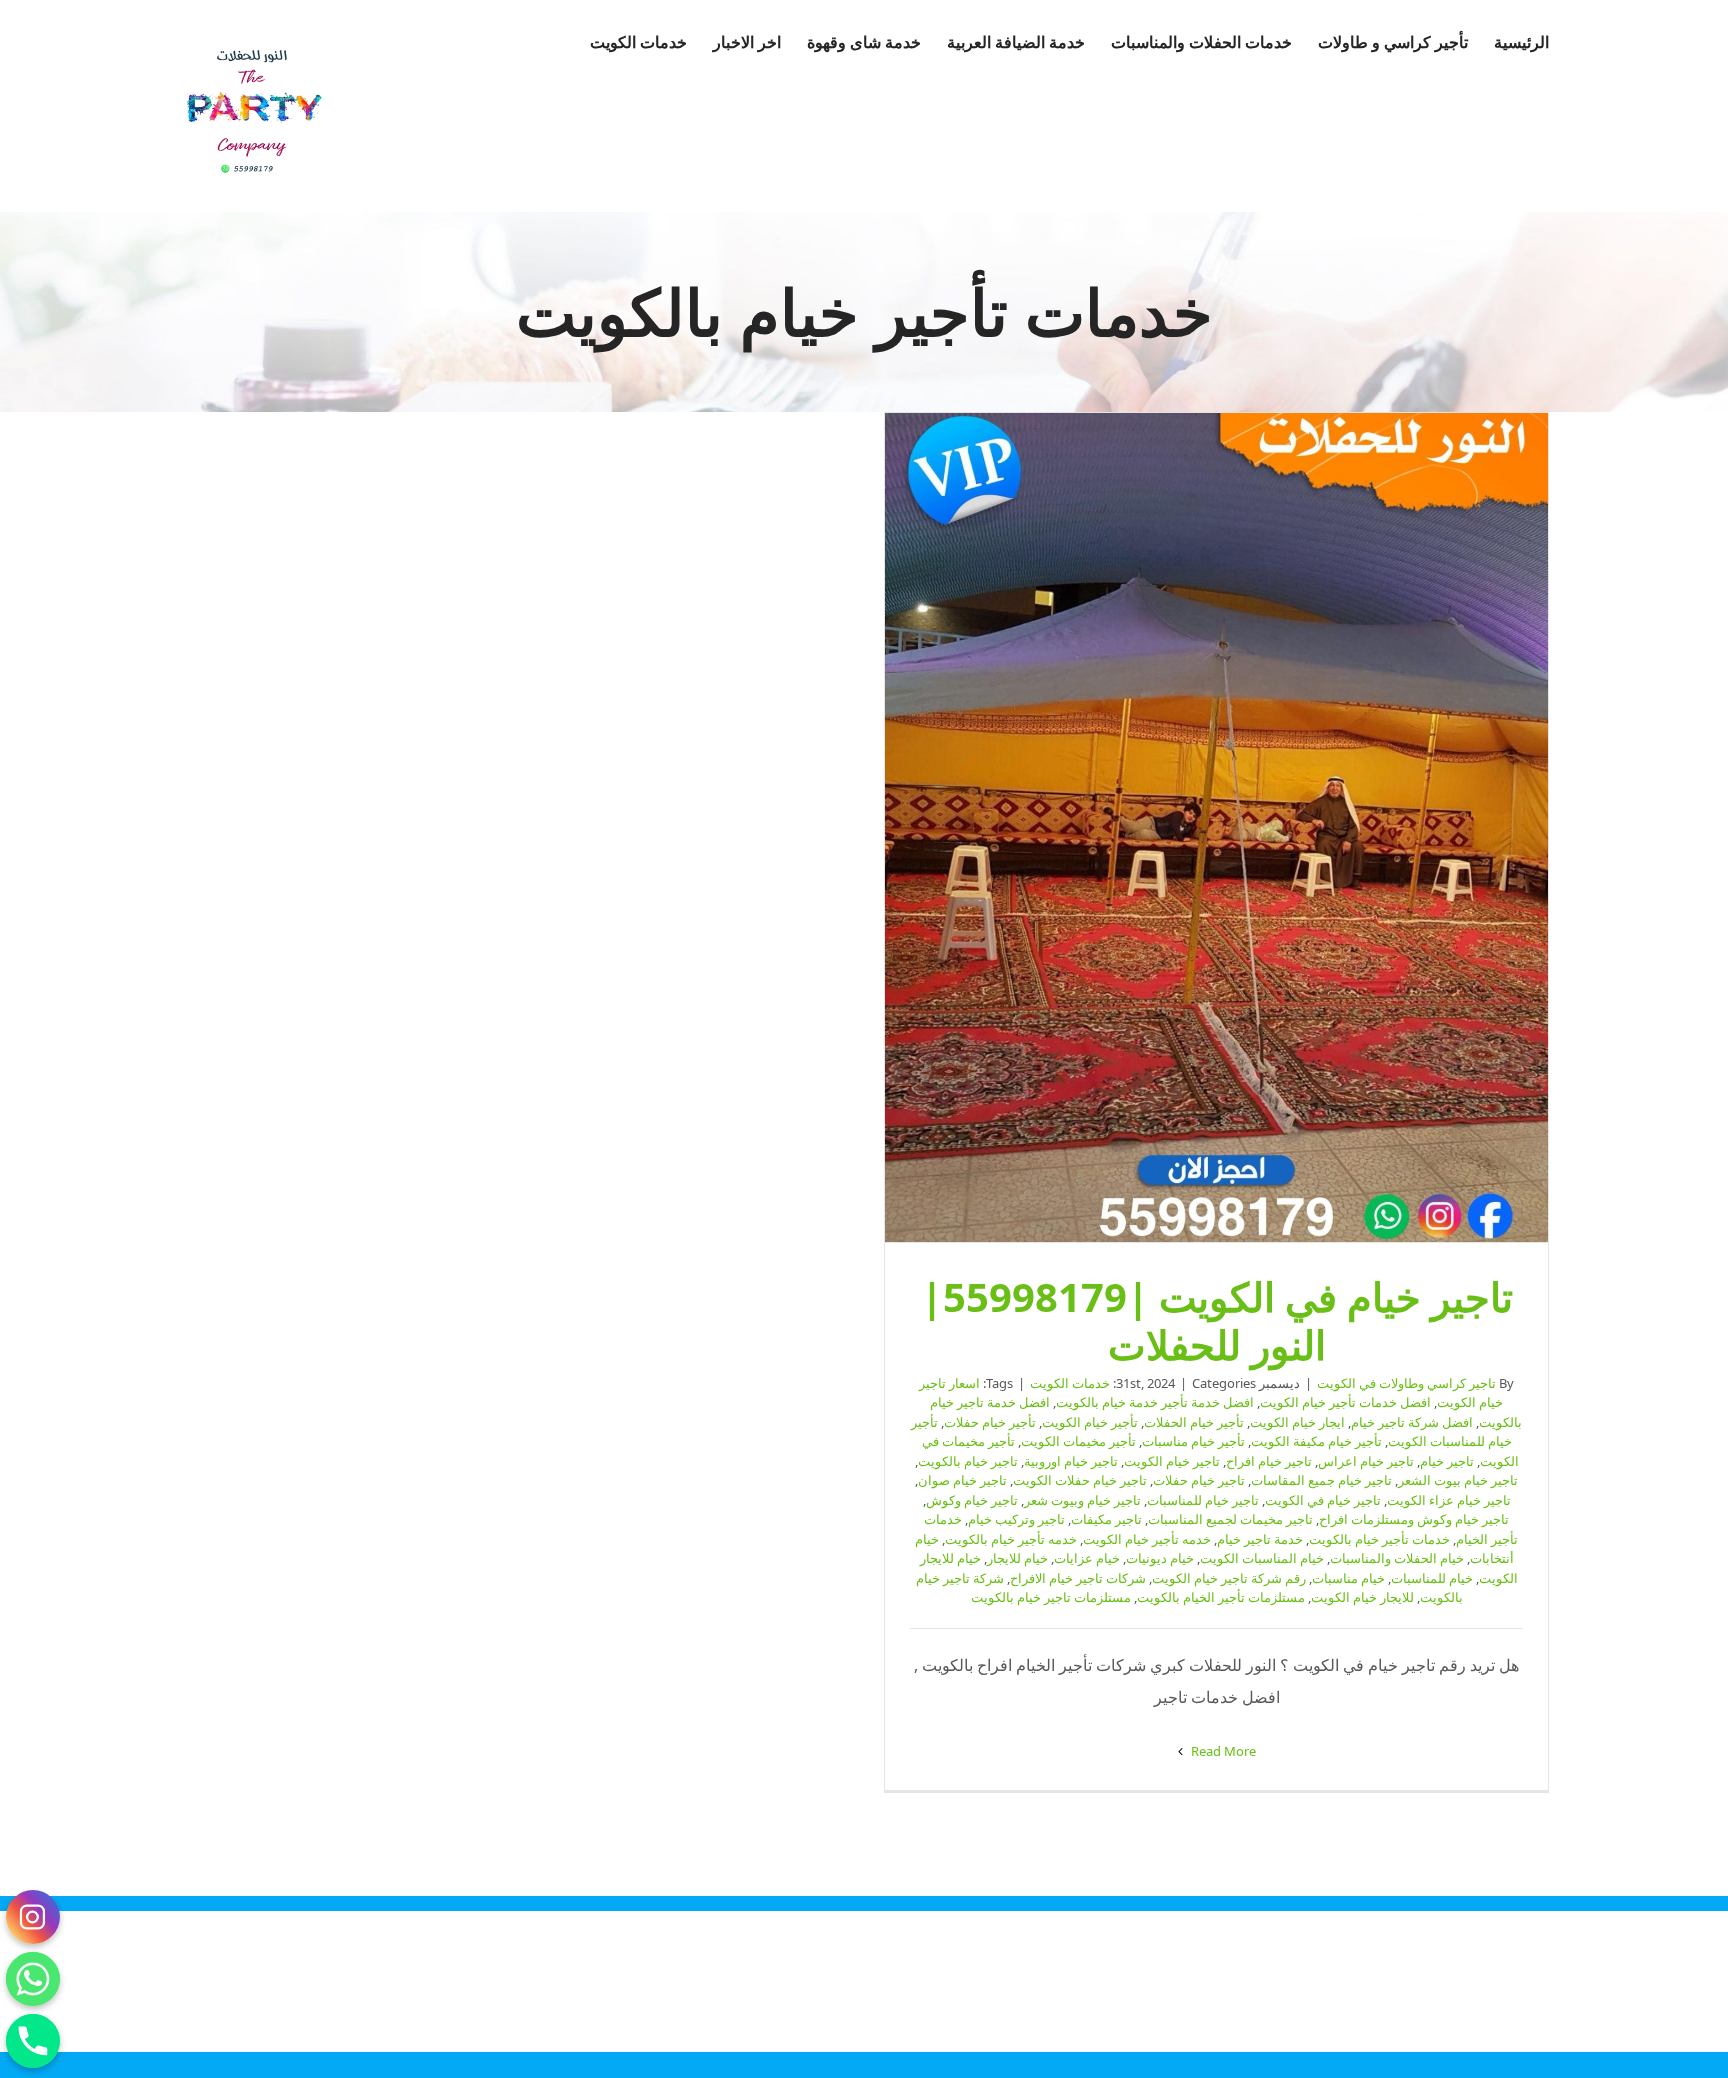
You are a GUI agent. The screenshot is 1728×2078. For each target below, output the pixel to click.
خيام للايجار (1017, 1558)
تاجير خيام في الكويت (1323, 1500)
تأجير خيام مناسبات (1193, 1441)
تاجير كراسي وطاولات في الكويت (1406, 1383)
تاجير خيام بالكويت (968, 1461)
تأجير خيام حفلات (990, 1422)
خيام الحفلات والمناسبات (1397, 1558)
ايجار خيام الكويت (1297, 1422)
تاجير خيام (1447, 1461)
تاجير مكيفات (1106, 1519)
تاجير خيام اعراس (1366, 1461)
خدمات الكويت (1070, 1383)
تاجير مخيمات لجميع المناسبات (1230, 1519)
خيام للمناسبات (1432, 1578)
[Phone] (33, 2041)
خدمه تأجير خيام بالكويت (1011, 1539)
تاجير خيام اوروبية (1071, 1461)
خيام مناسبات (1348, 1578)
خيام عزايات (1087, 1558)
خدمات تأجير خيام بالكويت (1379, 1539)
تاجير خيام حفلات (1199, 1480)
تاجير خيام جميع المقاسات (1321, 1480)
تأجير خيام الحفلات (1194, 1422)
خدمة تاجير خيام (1260, 1539)
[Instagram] (33, 1917)
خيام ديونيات (1160, 1558)
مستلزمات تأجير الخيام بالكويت (1221, 1597)
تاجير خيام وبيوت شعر (1082, 1500)
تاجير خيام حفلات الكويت (1080, 1480)
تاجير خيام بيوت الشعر (1458, 1480)
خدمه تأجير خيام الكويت (1147, 1539)
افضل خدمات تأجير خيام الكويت (1345, 1402)
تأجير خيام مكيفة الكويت (1316, 1441)
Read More (1222, 1751)
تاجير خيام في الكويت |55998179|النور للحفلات (1217, 828)
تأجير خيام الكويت (1090, 1422)
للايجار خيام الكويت (1362, 1597)
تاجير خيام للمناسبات (1203, 1500)
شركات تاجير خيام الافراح (1078, 1578)
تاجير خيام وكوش (972, 1500)
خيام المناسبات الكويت (1262, 1558)
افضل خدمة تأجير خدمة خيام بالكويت (1155, 1402)
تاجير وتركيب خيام (1016, 1519)
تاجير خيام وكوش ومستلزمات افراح (1414, 1519)
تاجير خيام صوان (962, 1480)
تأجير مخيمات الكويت (1078, 1441)
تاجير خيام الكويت (1172, 1461)
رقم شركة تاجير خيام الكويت (1229, 1578)
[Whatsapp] (33, 1979)
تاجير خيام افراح (1269, 1461)
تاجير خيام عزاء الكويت (1449, 1500)
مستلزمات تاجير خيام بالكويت (1051, 1597)
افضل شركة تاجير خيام (1412, 1422)
